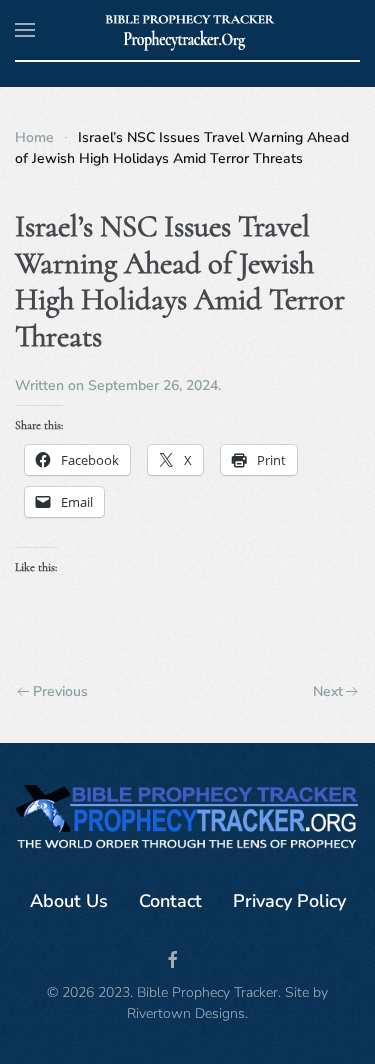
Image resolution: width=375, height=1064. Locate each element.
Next (328, 691)
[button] (25, 30)
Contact (170, 901)
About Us (69, 901)
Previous (60, 691)
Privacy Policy (289, 901)
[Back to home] (187, 30)
